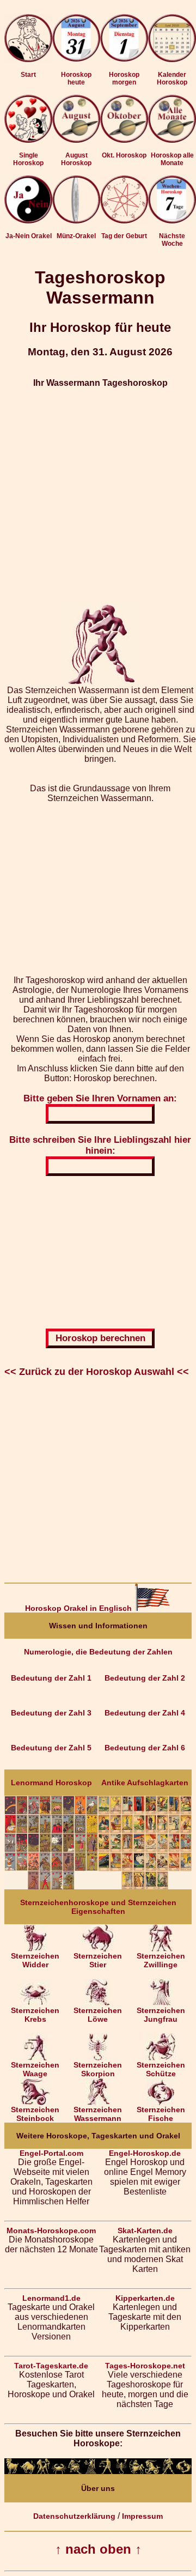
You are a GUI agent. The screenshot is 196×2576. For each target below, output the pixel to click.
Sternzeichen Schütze (161, 2069)
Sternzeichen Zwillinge (161, 1960)
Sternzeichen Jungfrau (161, 2015)
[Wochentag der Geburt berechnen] (124, 221)
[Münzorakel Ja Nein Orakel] (76, 221)
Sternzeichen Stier (98, 1960)
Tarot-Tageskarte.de (51, 2366)
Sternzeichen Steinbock (35, 2114)
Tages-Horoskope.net (145, 2366)
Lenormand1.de (51, 2298)
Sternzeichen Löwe (98, 2015)
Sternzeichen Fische (161, 2114)
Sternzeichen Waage (35, 2069)
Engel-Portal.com (51, 2153)
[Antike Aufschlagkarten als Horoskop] (145, 1887)
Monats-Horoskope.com (51, 2230)
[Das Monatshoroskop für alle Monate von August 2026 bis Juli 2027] (172, 140)
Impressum (142, 2516)
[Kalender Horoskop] (172, 59)
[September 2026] (124, 140)
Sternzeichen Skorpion (98, 2069)
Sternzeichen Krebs (35, 2015)
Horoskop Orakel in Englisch (79, 1608)
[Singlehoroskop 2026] (28, 140)
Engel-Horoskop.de (145, 2153)
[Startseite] (28, 59)
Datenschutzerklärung (74, 2516)
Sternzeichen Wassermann (98, 2114)
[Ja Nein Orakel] (28, 221)
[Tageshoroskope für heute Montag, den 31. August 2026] (76, 40)
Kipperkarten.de (145, 2298)
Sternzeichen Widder (35, 1960)
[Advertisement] (98, 496)
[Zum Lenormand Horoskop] (51, 1887)
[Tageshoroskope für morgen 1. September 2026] (124, 40)
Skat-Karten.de (145, 2230)
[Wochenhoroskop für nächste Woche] (172, 221)
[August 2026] (76, 140)
